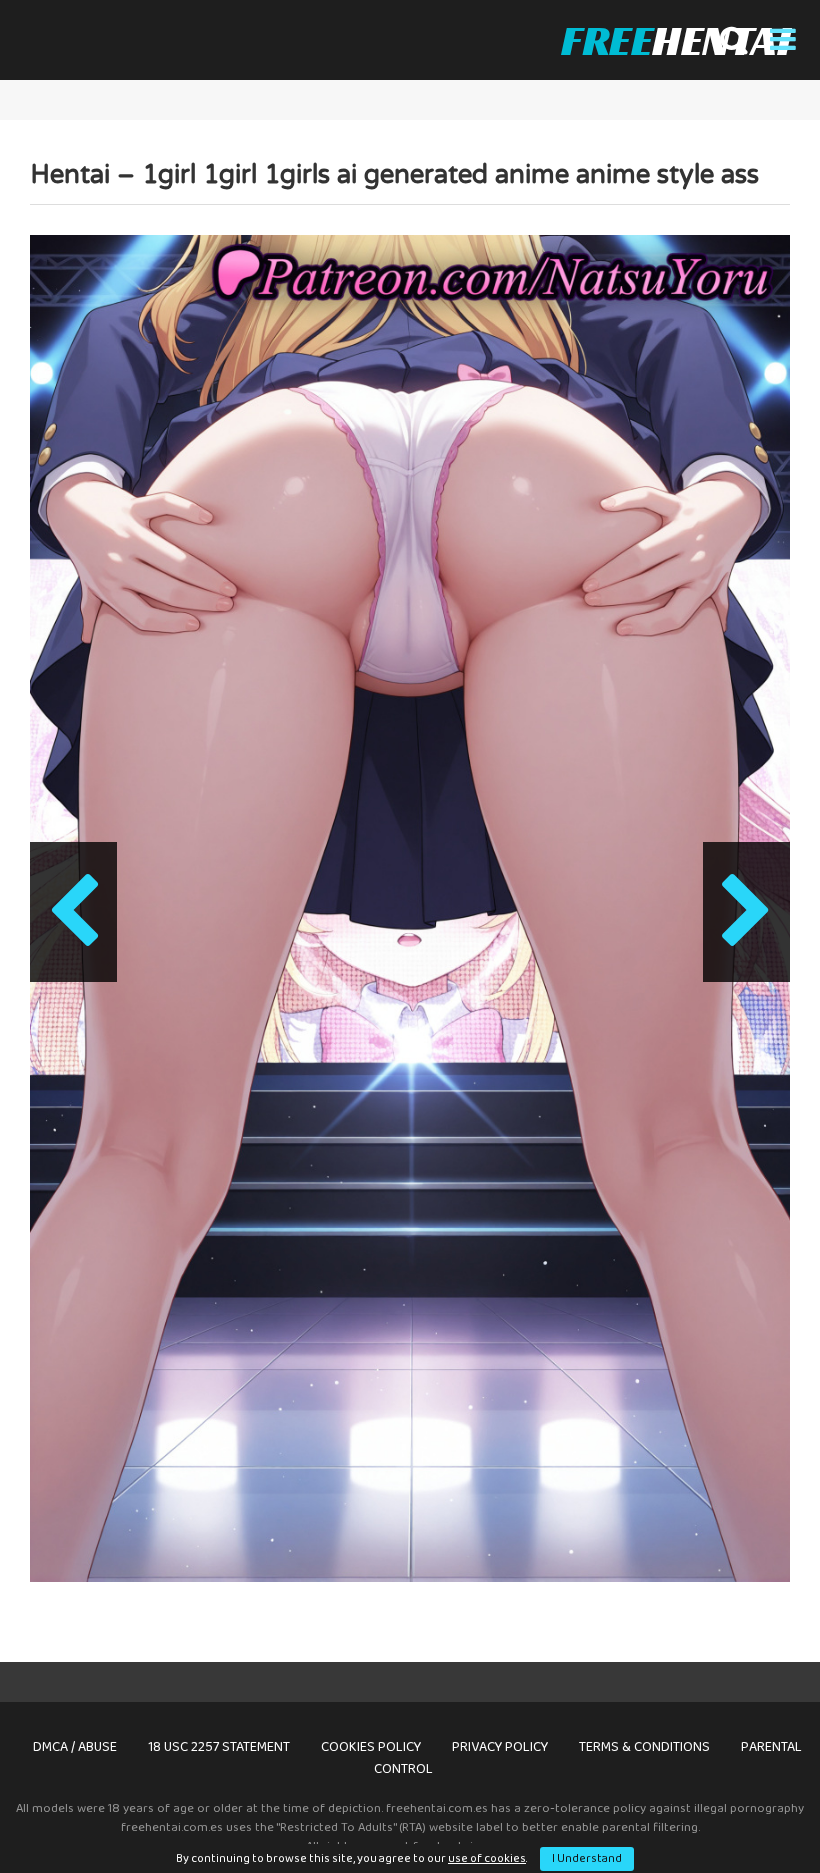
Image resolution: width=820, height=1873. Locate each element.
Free (675, 40)
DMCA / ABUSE (75, 1747)
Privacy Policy (500, 1747)
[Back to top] (753, 1812)
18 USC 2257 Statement (219, 1747)
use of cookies (487, 1858)
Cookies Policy (371, 1747)
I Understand (587, 1858)
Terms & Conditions (644, 1747)
